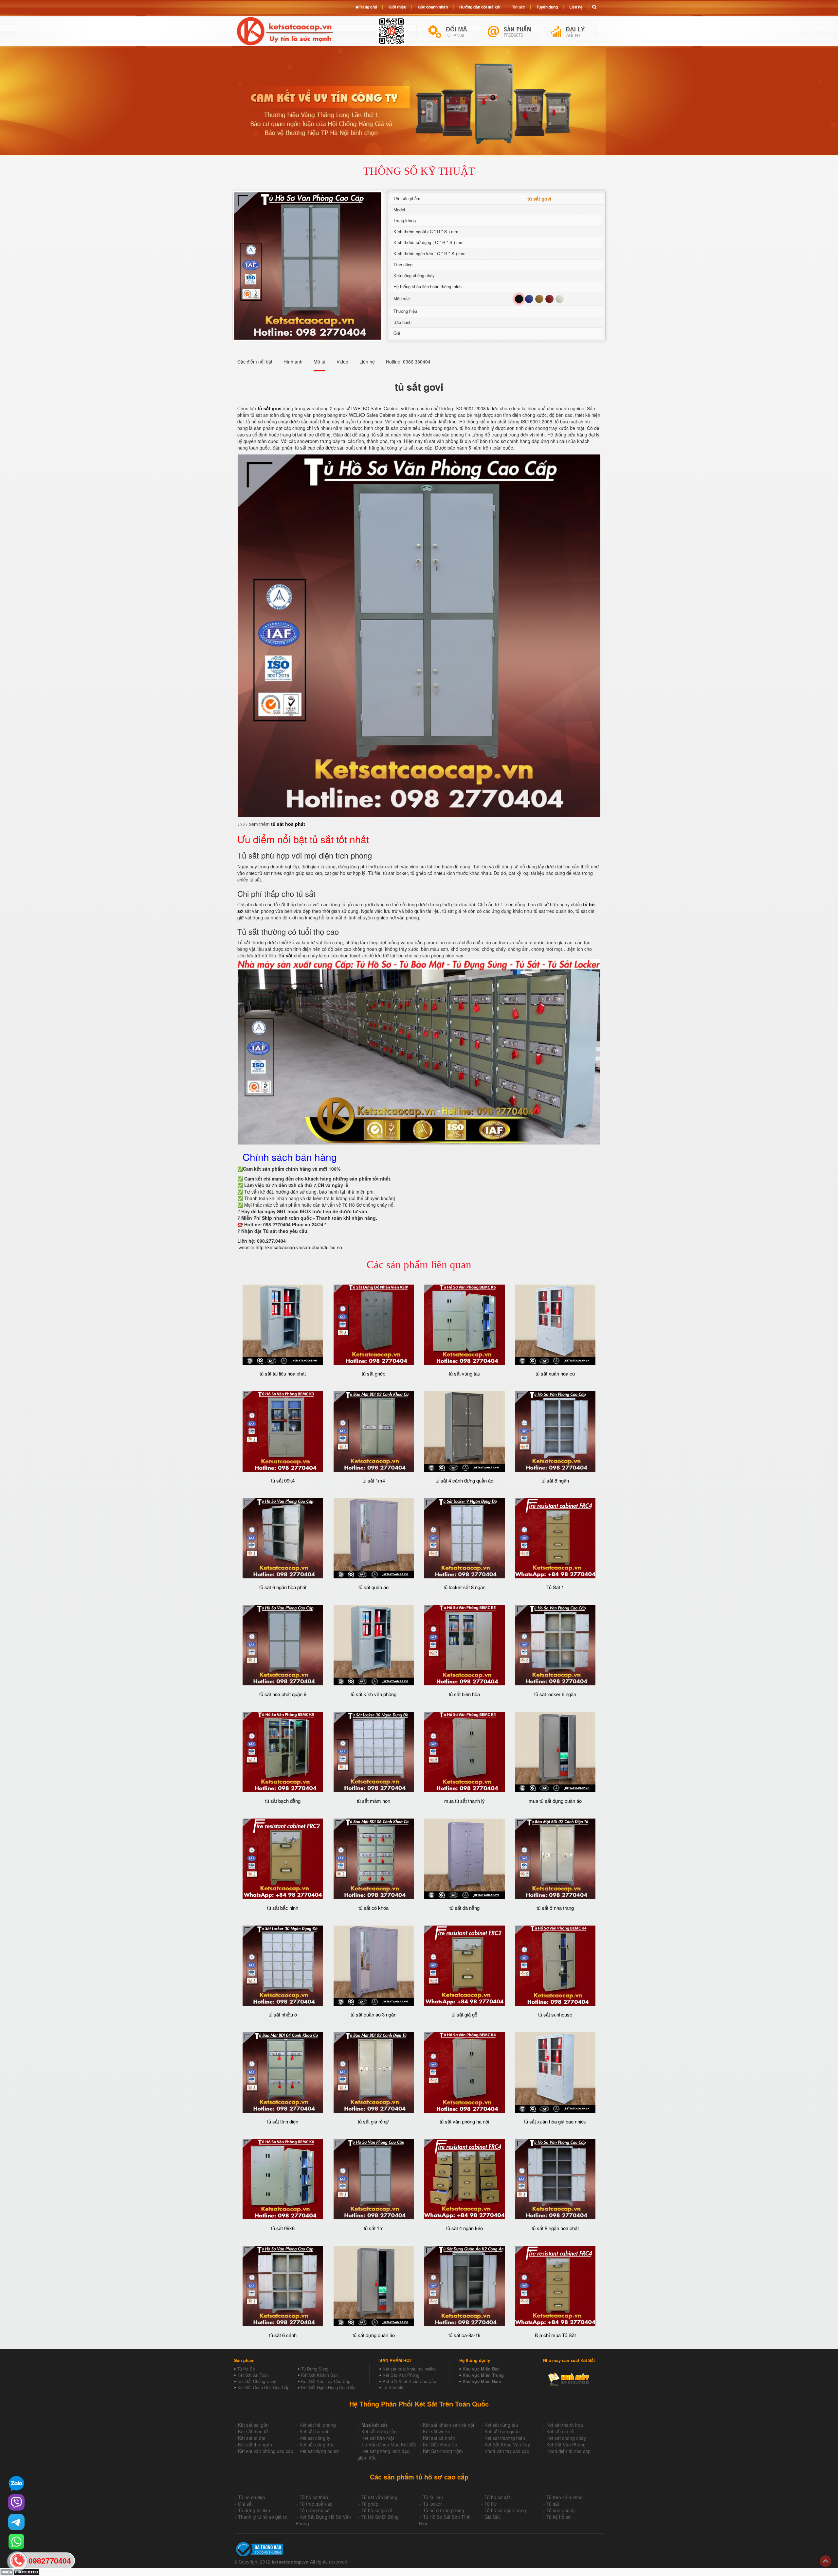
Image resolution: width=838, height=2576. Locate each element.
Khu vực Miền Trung (483, 2375)
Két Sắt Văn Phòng (401, 2375)
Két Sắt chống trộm (443, 2451)
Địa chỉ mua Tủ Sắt (555, 2335)
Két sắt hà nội (314, 2431)
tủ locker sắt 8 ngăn (465, 1587)
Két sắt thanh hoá (565, 2425)
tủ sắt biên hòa (464, 1694)
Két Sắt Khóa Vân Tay (507, 2444)
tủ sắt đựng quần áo (374, 2335)
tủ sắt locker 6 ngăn (555, 1694)
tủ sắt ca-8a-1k (465, 2335)
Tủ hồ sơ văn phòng (444, 2510)
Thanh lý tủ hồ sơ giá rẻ (263, 2517)
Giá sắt (245, 2504)
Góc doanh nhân (433, 7)
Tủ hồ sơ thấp (314, 2497)
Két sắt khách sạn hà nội (448, 2425)
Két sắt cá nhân (439, 2438)
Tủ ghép (370, 2504)
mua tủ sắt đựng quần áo (555, 1801)
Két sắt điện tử (253, 2431)
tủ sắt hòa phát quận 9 (283, 1694)
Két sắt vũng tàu (501, 2425)
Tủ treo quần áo (316, 2504)
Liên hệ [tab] (367, 362)
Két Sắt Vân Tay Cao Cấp (326, 2381)
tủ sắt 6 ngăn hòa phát (283, 1587)
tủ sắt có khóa (373, 1908)
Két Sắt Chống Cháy (257, 2381)
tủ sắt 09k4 (283, 1480)
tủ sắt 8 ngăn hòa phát (555, 2228)
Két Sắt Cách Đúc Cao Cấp (263, 2387)
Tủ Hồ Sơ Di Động (380, 2517)
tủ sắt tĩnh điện (283, 2121)
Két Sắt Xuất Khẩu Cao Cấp (409, 2381)
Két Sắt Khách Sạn (319, 2375)
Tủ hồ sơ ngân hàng (505, 2510)
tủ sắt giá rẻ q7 (373, 2121)
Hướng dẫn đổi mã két (480, 7)
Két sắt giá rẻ (560, 2431)
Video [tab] (342, 362)
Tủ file (491, 2504)
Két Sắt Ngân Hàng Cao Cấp (328, 2387)
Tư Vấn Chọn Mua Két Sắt (389, 2444)
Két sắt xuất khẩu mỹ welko (409, 2369)
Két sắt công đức (317, 2444)
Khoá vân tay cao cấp (507, 2451)
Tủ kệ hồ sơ (558, 2517)
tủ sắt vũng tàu (465, 1373)
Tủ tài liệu (433, 2497)
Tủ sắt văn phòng (379, 2497)
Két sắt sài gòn (253, 2425)
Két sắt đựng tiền (379, 2431)
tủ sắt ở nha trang (555, 1908)
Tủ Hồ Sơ (246, 2369)
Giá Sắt (492, 2517)
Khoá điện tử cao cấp (568, 2451)
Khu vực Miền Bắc (481, 2369)
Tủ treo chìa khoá (565, 2497)
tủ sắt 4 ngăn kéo (465, 2228)
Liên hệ (576, 7)
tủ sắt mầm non (373, 1801)
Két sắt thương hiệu (505, 2438)
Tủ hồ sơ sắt (497, 2497)
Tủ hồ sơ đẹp (252, 2497)
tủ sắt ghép (373, 1373)
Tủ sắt (553, 2504)
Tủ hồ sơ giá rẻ (377, 2510)
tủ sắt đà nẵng (465, 1908)
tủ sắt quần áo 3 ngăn (373, 2014)
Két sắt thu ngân (255, 2444)
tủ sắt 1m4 (374, 1480)
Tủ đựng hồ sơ (315, 2510)
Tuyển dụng (547, 7)
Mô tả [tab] (319, 362)
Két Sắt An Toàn (253, 2375)
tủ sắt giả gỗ (464, 2014)
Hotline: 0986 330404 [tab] (408, 362)
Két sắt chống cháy (566, 2438)
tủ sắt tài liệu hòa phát (283, 1373)
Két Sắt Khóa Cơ (440, 2444)
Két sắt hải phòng (318, 2425)
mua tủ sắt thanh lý (465, 1801)
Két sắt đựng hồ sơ (319, 2451)
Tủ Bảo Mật (394, 2387)
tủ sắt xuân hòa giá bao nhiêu (555, 2121)
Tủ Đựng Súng (315, 2369)
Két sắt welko (437, 2431)
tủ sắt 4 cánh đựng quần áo (464, 1480)
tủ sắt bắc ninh (283, 1908)
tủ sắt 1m (374, 2228)
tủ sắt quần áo (373, 1587)
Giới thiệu (397, 7)
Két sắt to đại (252, 2438)
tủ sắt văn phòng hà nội (464, 2121)
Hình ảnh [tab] (293, 362)
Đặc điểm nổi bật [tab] (255, 362)
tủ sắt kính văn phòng (373, 1694)
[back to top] (825, 2561)
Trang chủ (368, 7)
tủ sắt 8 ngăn (555, 1480)
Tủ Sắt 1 (555, 1587)
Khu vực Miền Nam (482, 2381)
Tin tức (519, 7)
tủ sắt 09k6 (283, 2228)
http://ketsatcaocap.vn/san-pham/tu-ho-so (299, 1247)
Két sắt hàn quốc (502, 2431)
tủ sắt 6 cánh (283, 2335)
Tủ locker (432, 2504)
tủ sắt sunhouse (555, 2014)
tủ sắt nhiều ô (283, 2014)
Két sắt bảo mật (378, 2438)
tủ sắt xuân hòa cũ (555, 1373)
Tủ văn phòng (561, 2510)
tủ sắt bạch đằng (283, 1801)
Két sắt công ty (315, 2438)
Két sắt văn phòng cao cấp (266, 2451)
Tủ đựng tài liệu (254, 2510)
